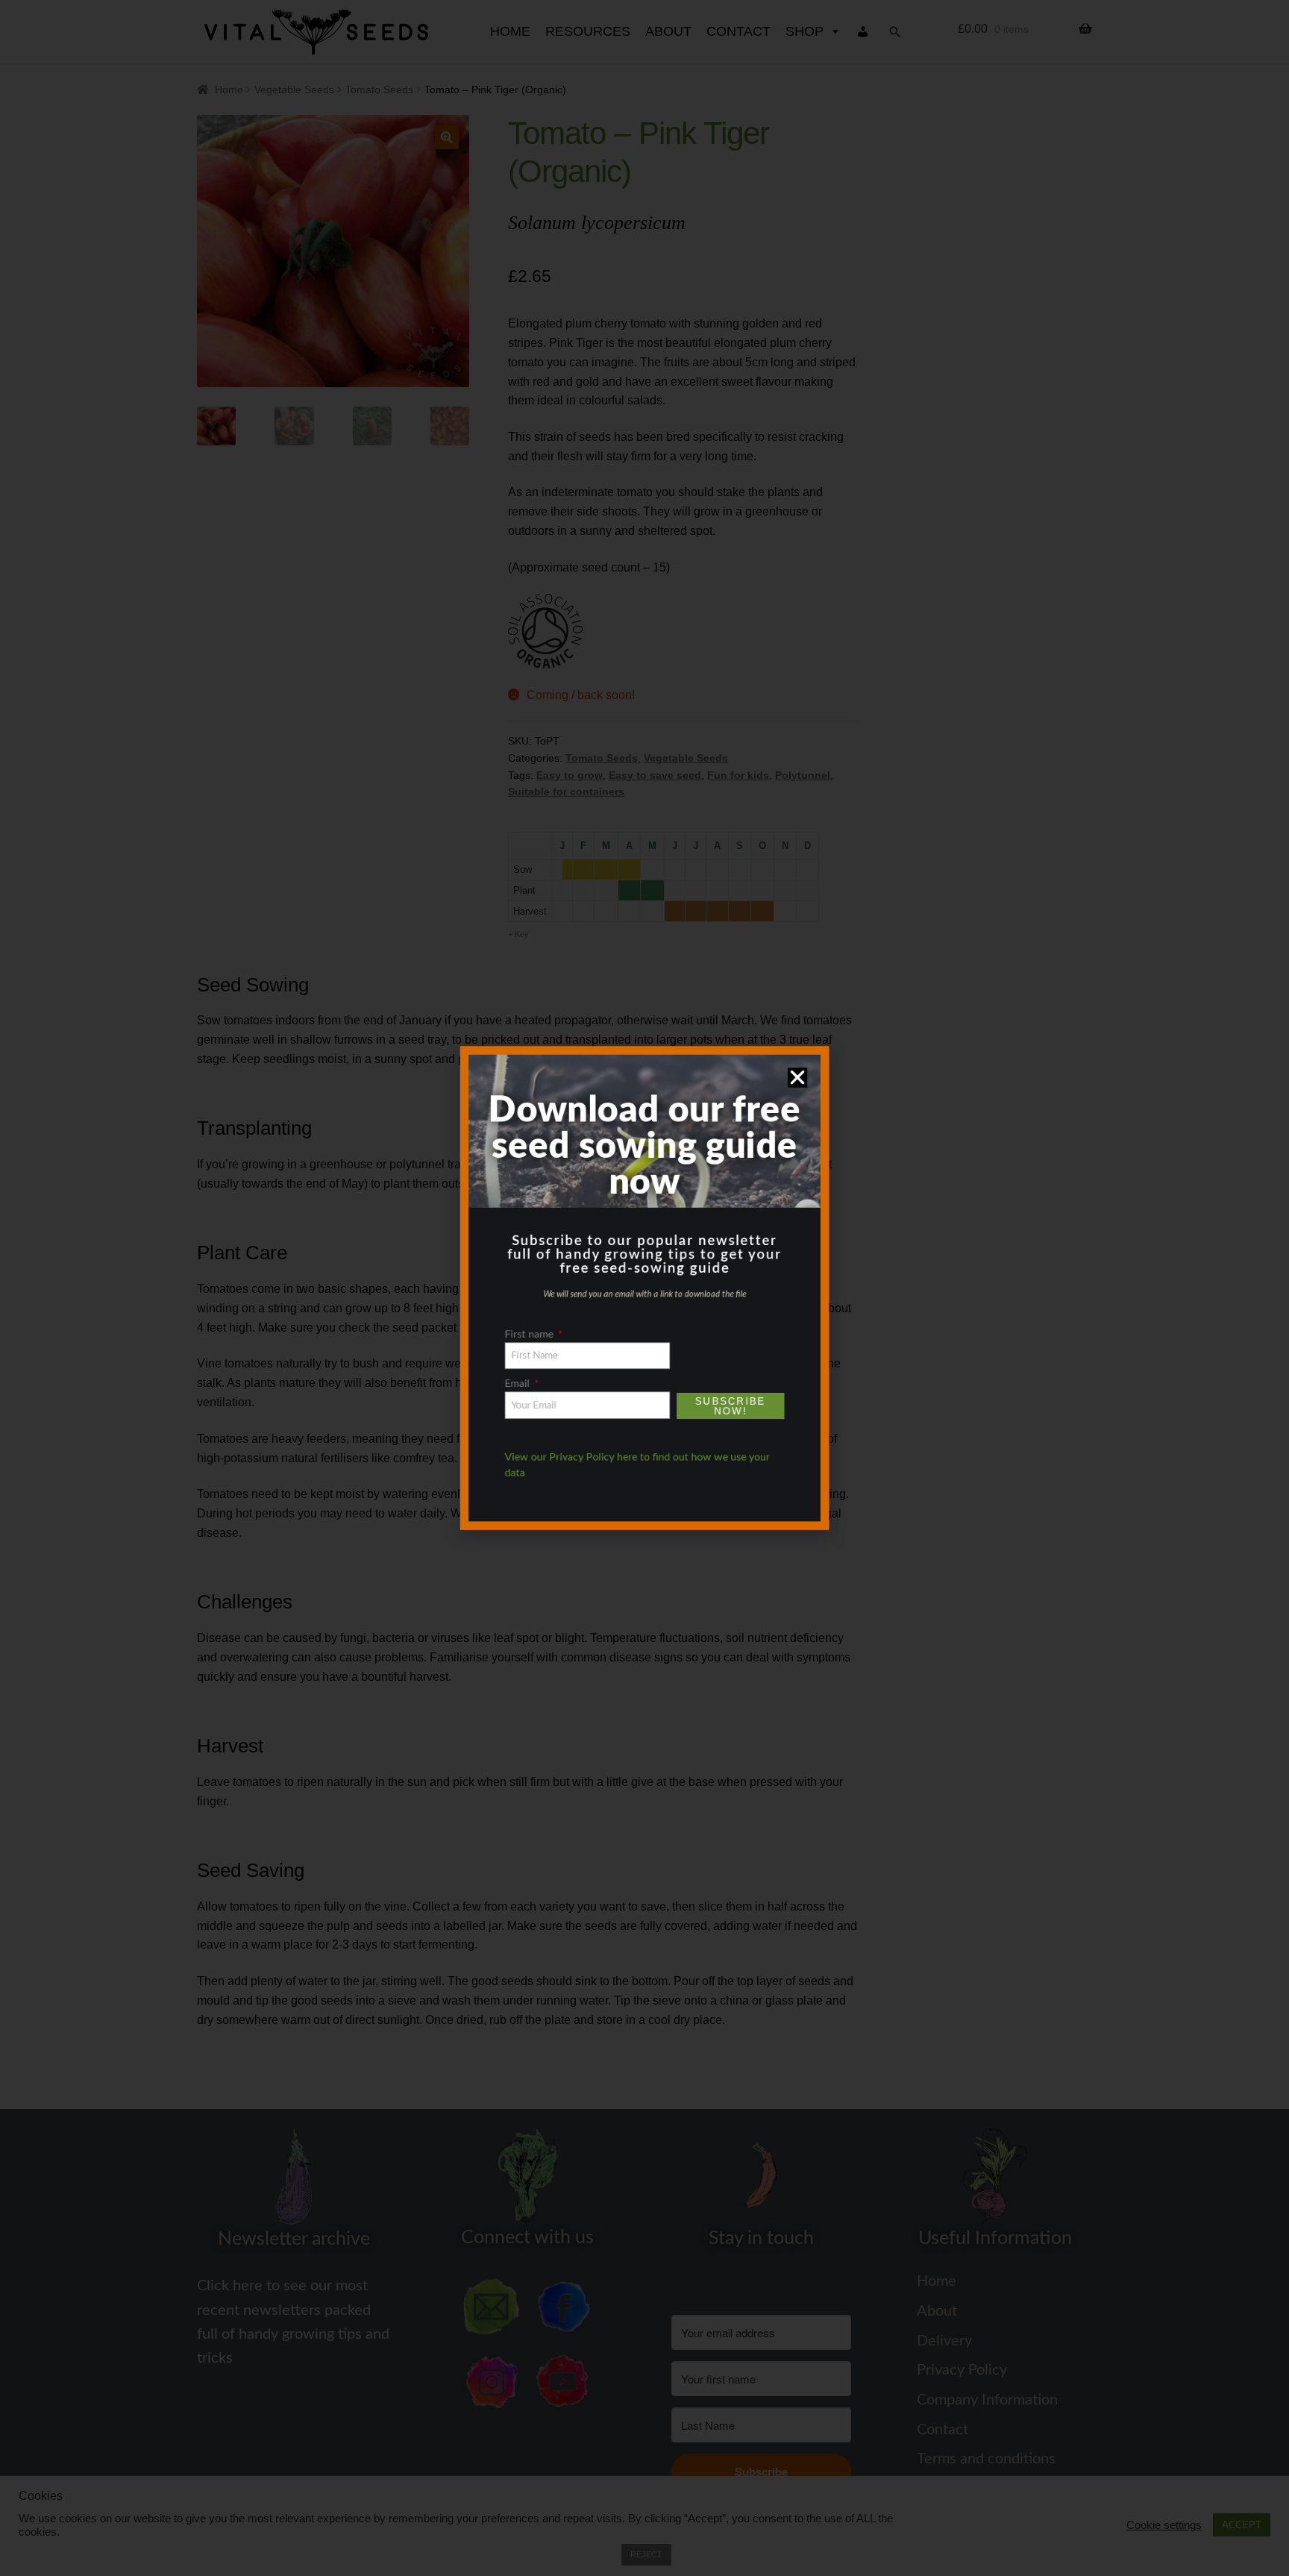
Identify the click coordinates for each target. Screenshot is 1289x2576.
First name (515, 1341)
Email (501, 1397)
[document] (644, 1288)
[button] (818, 1049)
